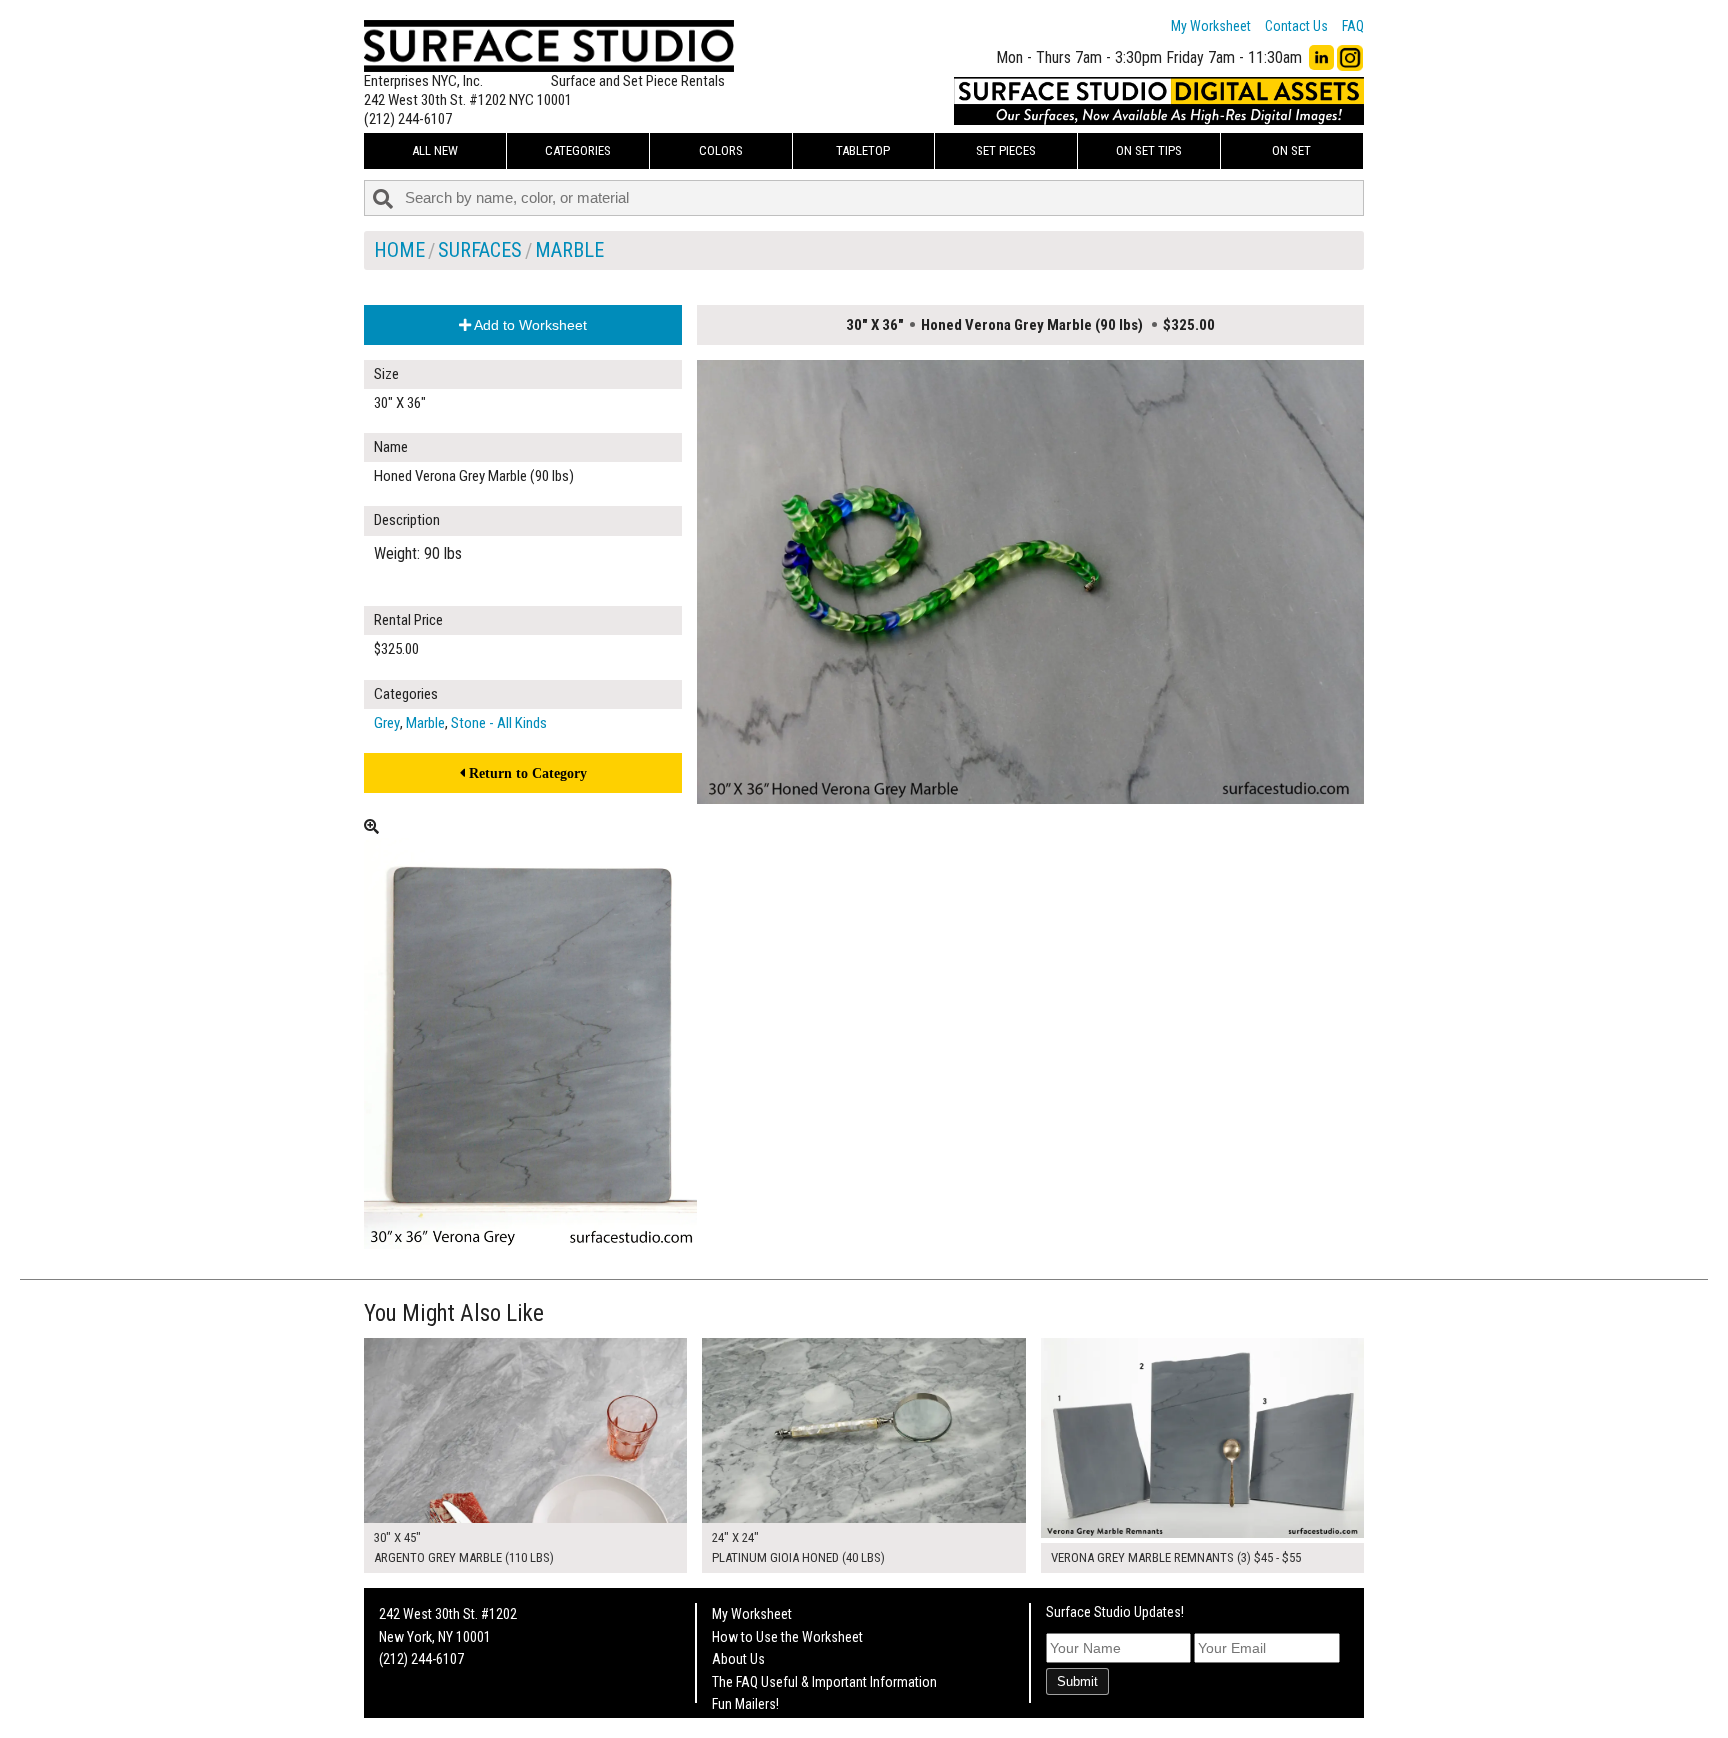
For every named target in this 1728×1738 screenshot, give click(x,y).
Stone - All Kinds (499, 723)
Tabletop (863, 150)
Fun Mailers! (745, 1704)
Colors (721, 150)
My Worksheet (1211, 26)
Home (399, 250)
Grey (387, 723)
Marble (569, 250)
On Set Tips (1149, 150)
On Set (1291, 150)
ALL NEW (435, 150)
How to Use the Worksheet (787, 1637)
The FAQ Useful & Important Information (824, 1682)
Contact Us (1296, 26)
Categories (578, 150)
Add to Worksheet (529, 325)
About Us (738, 1659)
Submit (1077, 1681)
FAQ (1353, 26)
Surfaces (480, 250)
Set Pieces (1006, 150)
